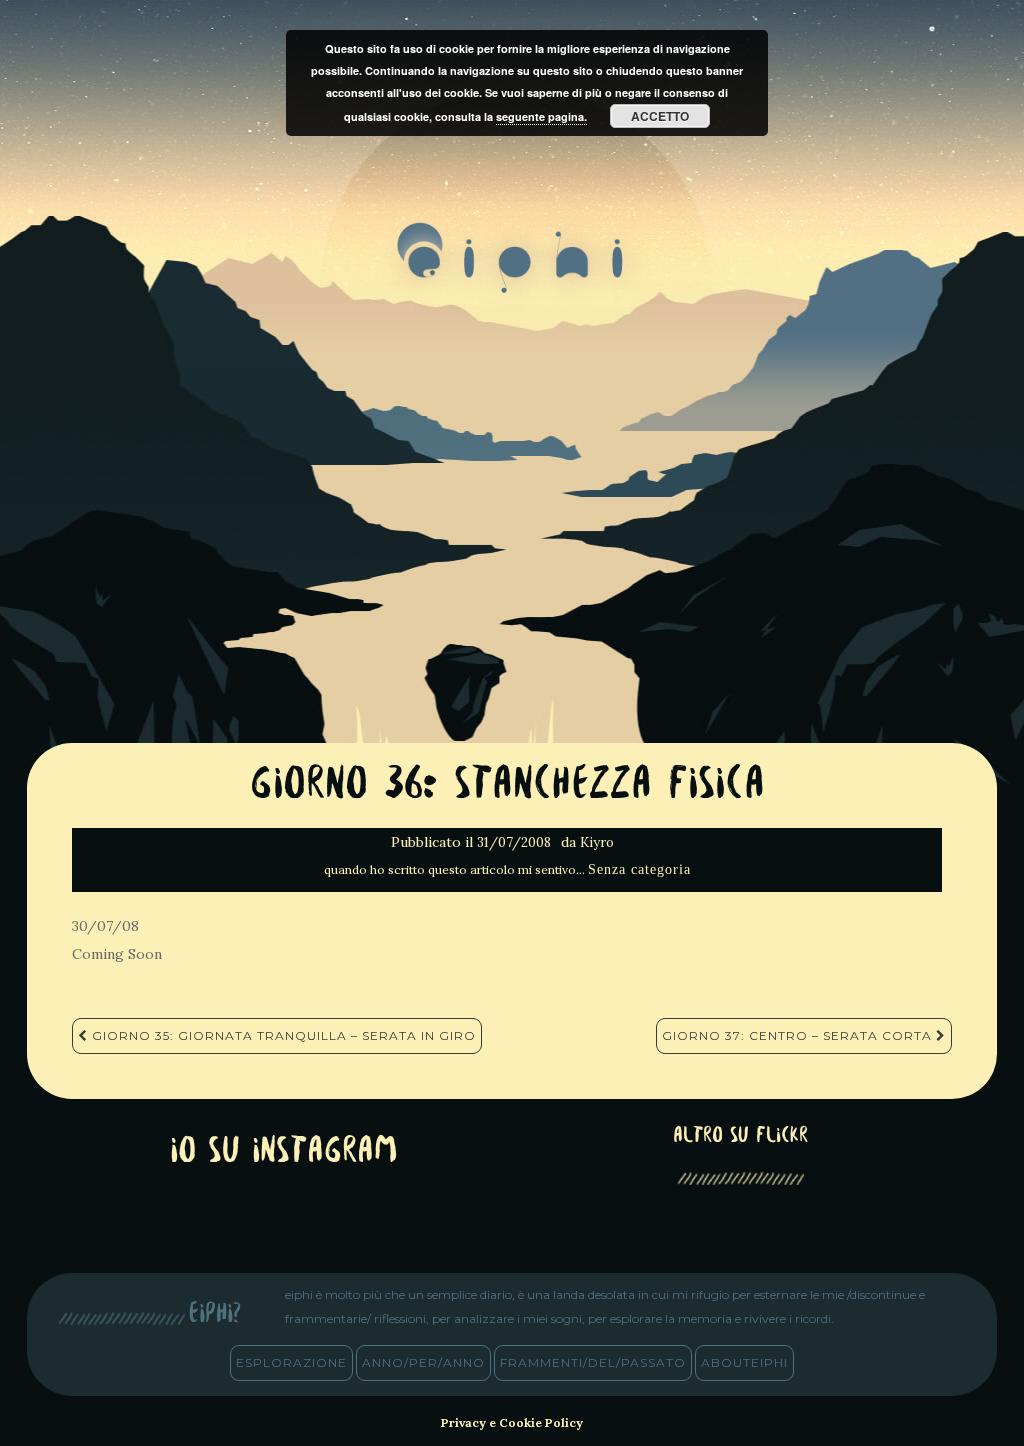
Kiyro (597, 842)
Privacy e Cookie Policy (512, 1422)
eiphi (512, 274)
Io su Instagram (284, 1152)
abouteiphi (744, 1362)
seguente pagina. (541, 116)
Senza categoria (639, 869)
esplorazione (291, 1362)
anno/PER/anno (423, 1362)
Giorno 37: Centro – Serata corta (799, 1035)
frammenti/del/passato (593, 1362)
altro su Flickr (740, 1136)
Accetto (660, 116)
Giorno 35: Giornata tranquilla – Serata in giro (282, 1035)
